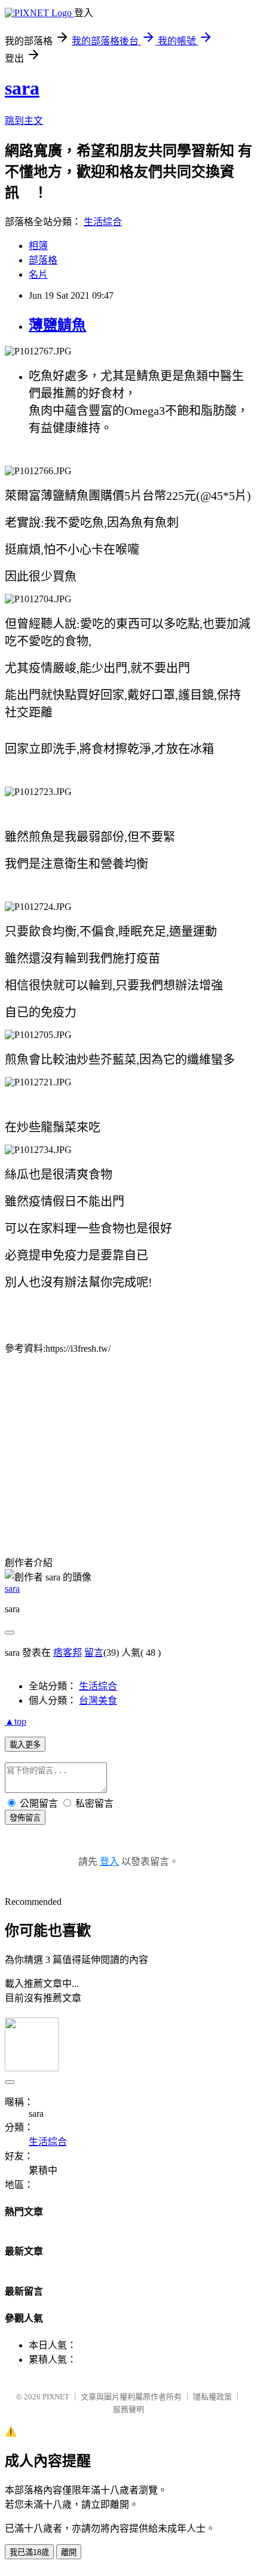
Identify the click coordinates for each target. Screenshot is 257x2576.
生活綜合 (103, 222)
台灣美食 (98, 1700)
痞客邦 (68, 1653)
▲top (16, 1721)
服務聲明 (128, 2409)
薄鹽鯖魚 (57, 325)
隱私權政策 (212, 2397)
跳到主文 (24, 121)
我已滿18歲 (29, 2552)
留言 (94, 1653)
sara (22, 88)
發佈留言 (25, 1818)
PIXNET (56, 2397)
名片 (38, 274)
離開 (69, 2552)
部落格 (43, 260)
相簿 (38, 246)
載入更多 (25, 1745)
